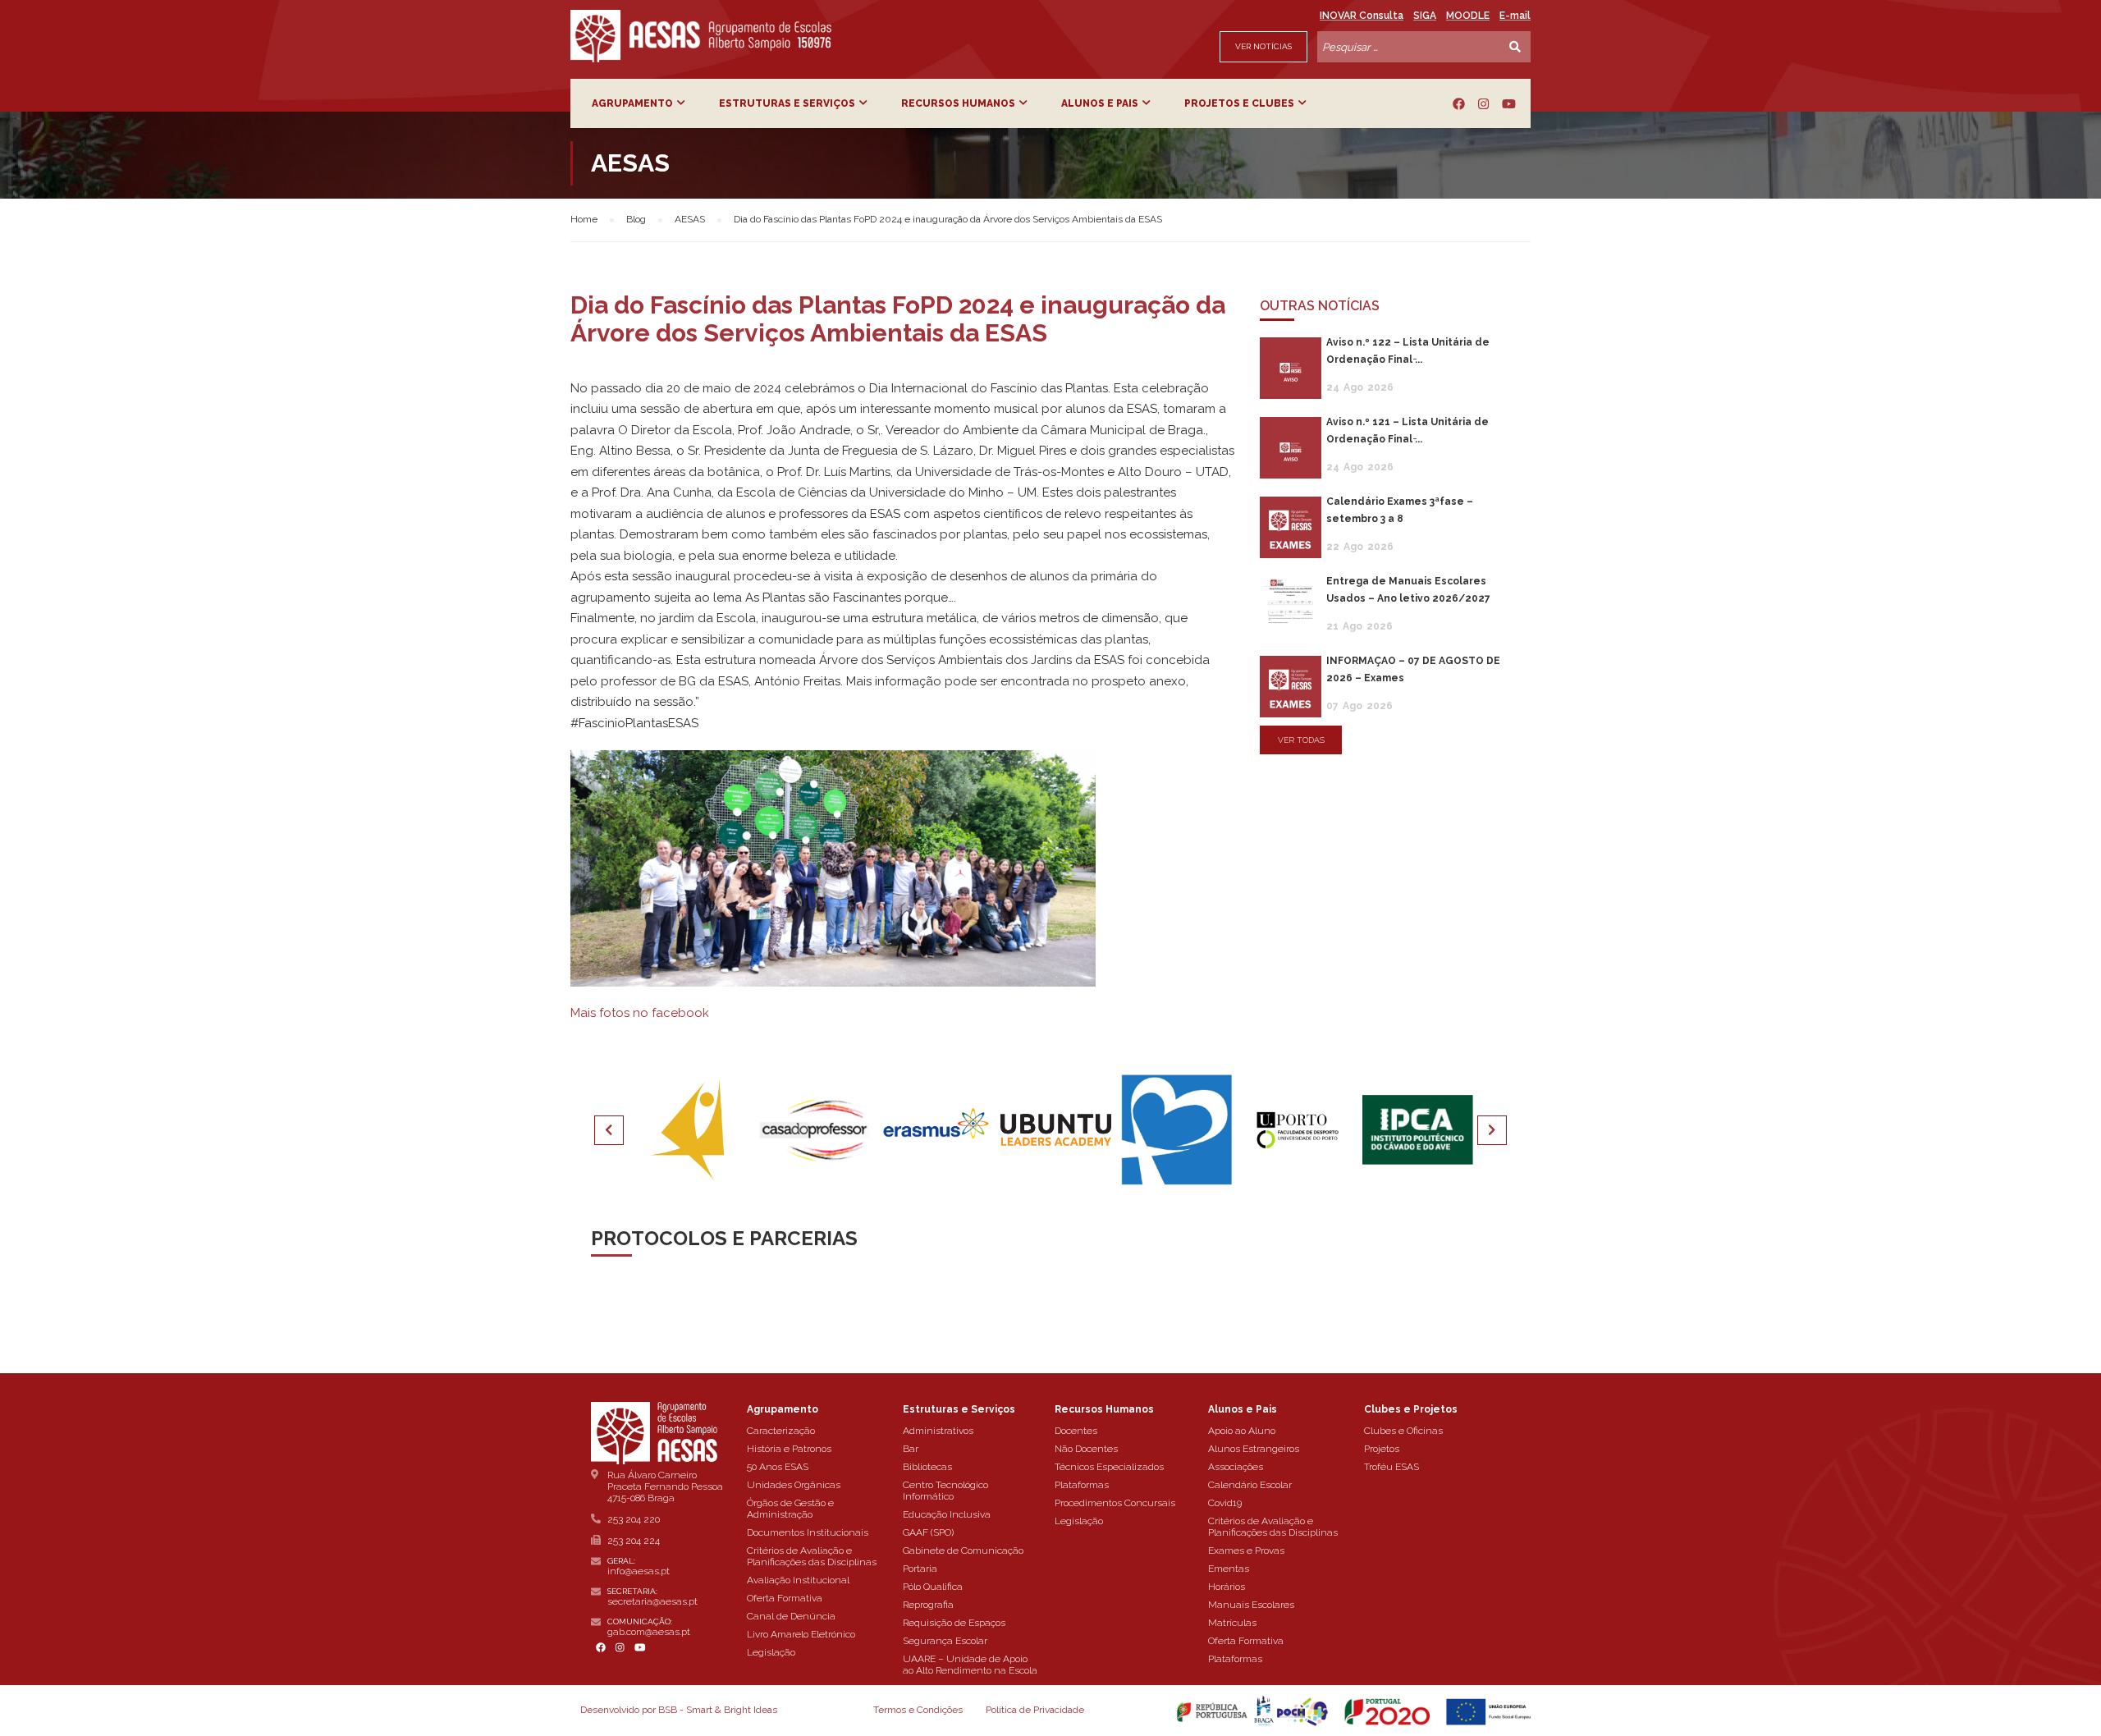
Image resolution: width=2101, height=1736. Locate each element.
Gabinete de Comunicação (963, 1550)
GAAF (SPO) (928, 1532)
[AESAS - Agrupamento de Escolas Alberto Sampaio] (701, 36)
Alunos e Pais (1100, 103)
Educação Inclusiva (947, 1514)
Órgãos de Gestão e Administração (790, 1509)
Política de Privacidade (1035, 1710)
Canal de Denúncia (791, 1616)
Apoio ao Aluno (1242, 1431)
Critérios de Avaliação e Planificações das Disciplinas (812, 1556)
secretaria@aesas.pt (652, 1601)
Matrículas (1232, 1623)
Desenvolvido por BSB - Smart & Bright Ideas (679, 1710)
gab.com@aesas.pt (649, 1632)
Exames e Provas (1246, 1550)
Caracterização (781, 1431)
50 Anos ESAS (778, 1467)
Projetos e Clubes (1239, 103)
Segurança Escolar (945, 1641)
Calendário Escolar (1250, 1485)
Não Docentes (1086, 1449)
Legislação (771, 1652)
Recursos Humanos (958, 103)
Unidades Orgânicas (794, 1485)
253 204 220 (634, 1519)
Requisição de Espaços (954, 1623)
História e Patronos (789, 1449)
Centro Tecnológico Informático (945, 1491)
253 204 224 (634, 1541)
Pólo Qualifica (933, 1587)
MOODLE (1468, 16)
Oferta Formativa (785, 1598)
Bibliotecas (927, 1467)
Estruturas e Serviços (787, 103)
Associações (1236, 1467)
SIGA (1425, 16)
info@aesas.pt (639, 1571)
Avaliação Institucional (798, 1580)
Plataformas (1082, 1485)
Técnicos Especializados (1109, 1467)
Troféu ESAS (1392, 1467)
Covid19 (1225, 1503)
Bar (911, 1449)
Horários (1227, 1587)
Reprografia (928, 1605)
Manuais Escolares (1251, 1605)
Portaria (920, 1569)
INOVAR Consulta (1362, 16)
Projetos (1382, 1449)
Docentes (1076, 1431)
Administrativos (938, 1431)
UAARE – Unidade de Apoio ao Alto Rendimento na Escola (970, 1665)
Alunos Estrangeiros (1254, 1449)
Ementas (1229, 1569)
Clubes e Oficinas (1403, 1431)
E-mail (1515, 16)
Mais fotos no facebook (640, 1013)
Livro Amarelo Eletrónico (801, 1634)
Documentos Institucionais (808, 1532)
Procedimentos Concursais (1115, 1503)
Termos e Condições (918, 1710)
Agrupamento (632, 103)
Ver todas (1301, 740)
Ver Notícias (1263, 46)
